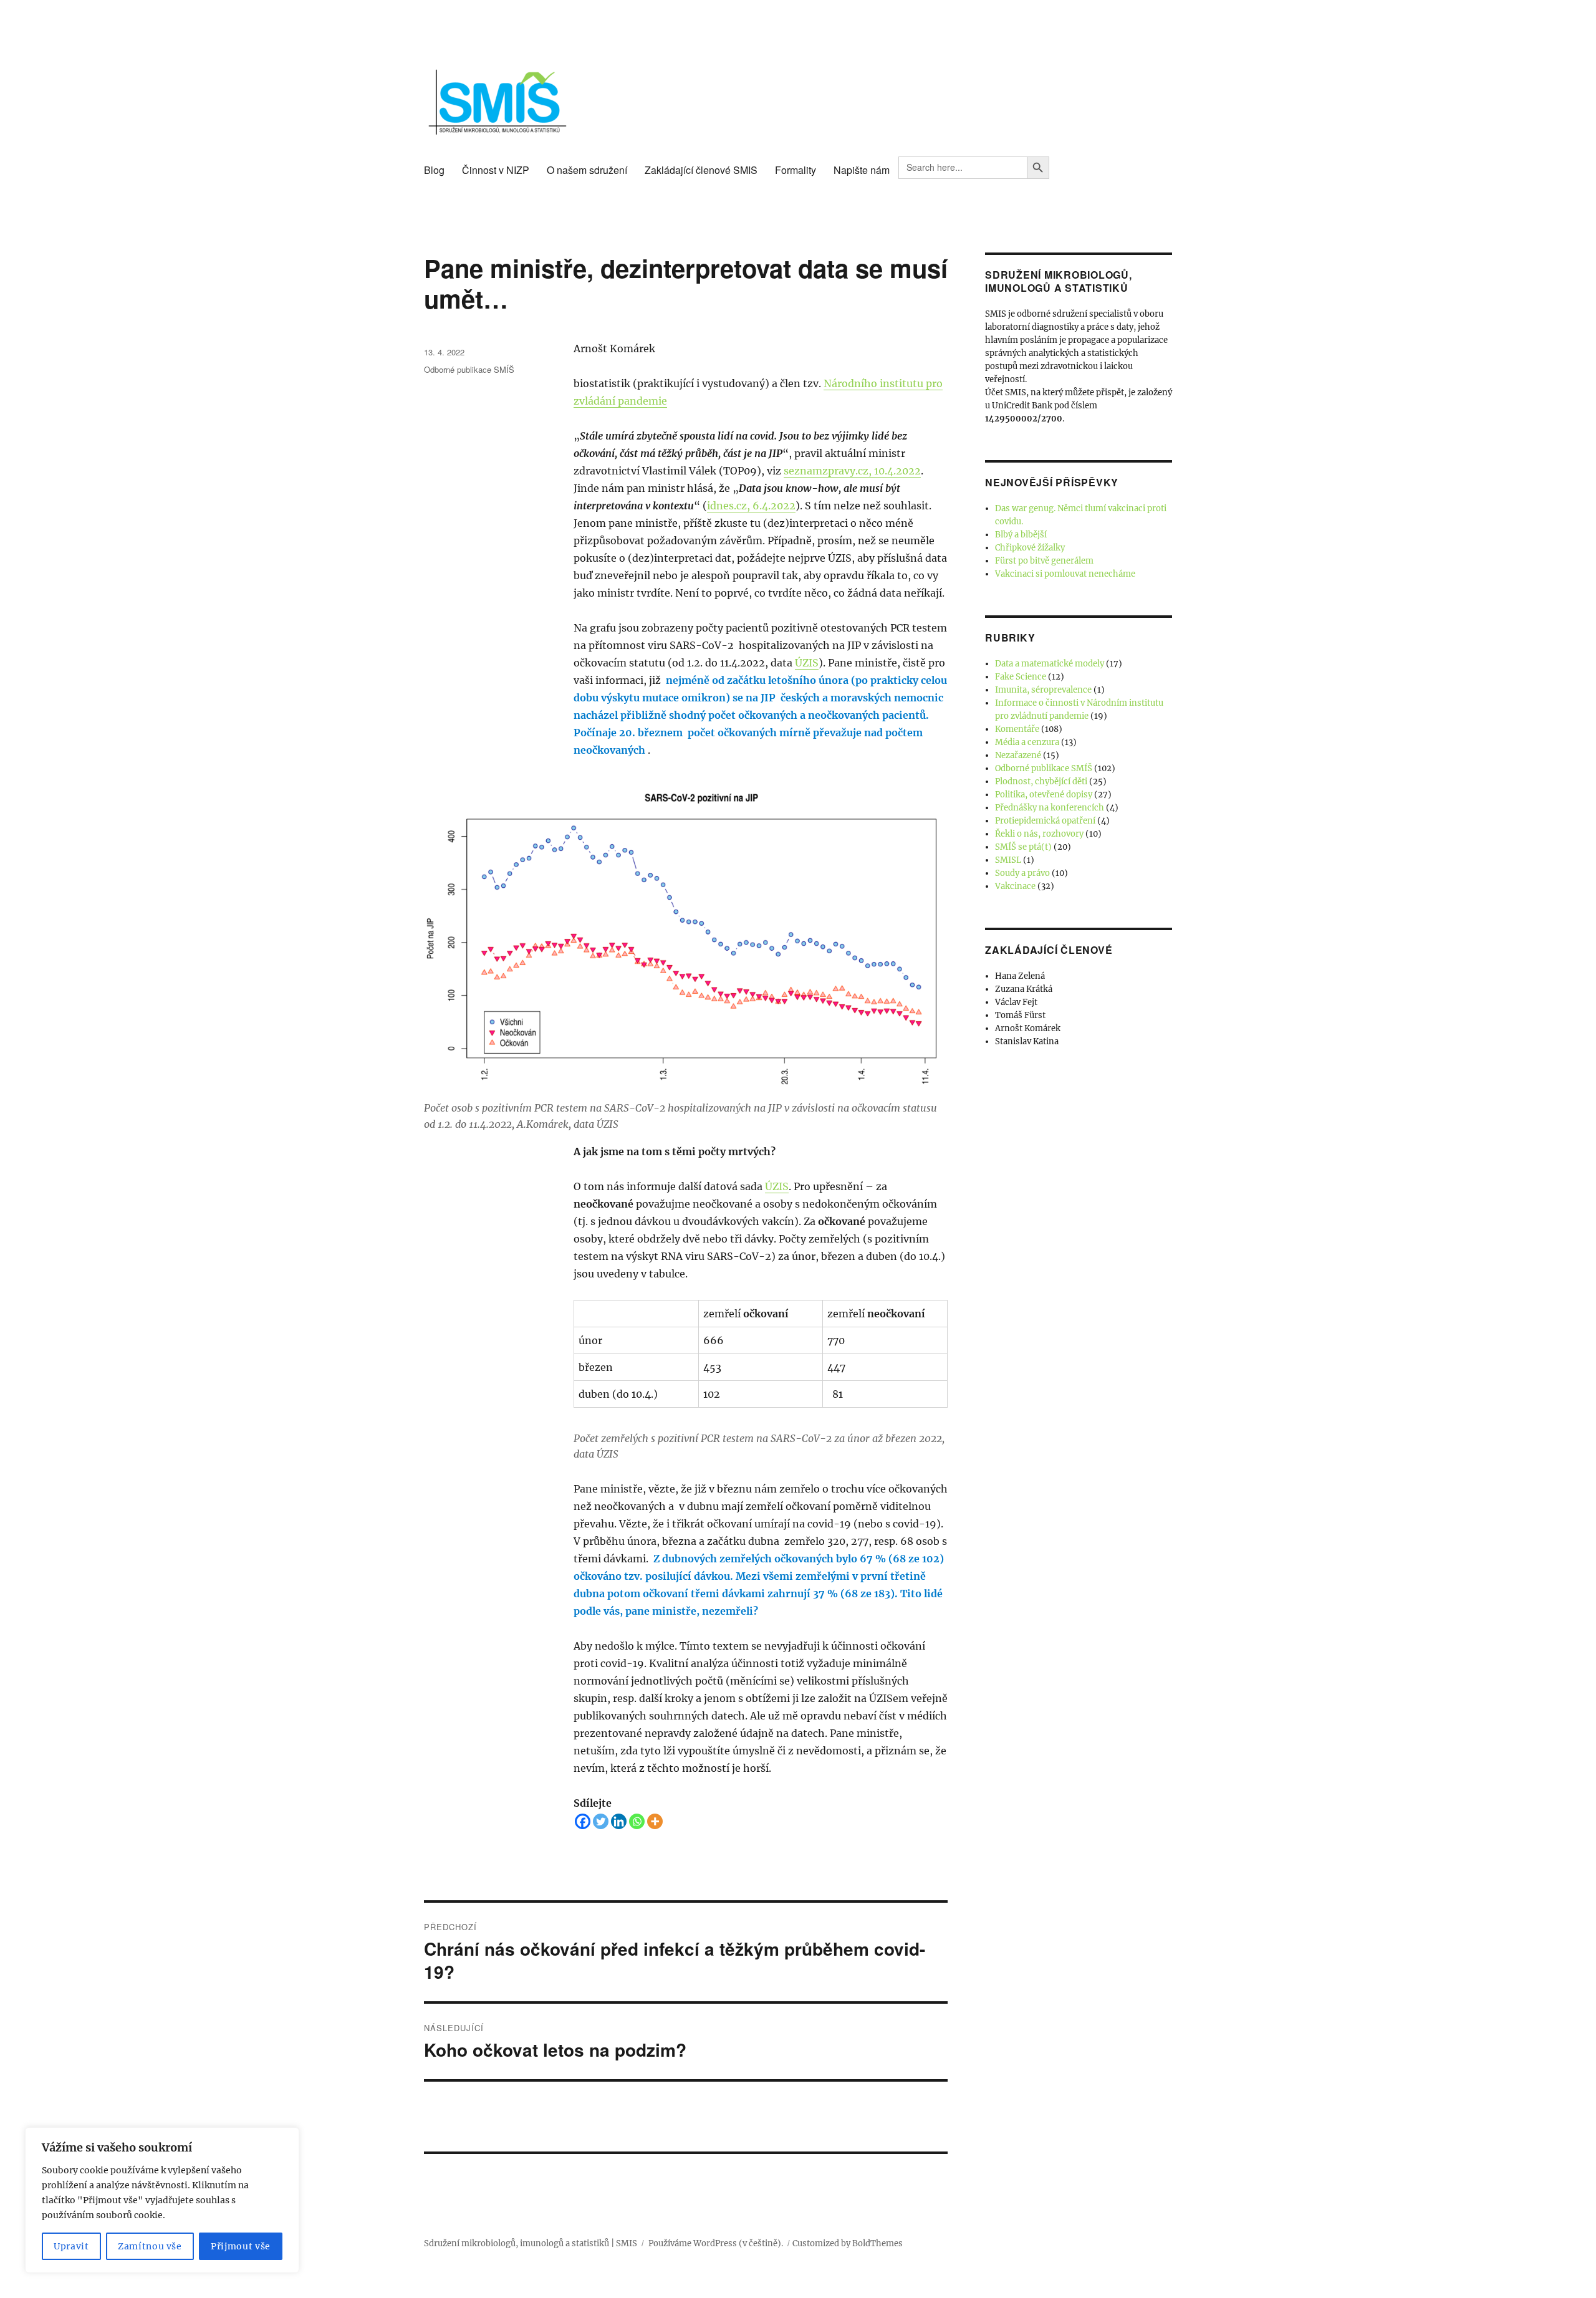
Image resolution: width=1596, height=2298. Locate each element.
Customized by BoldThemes (848, 2243)
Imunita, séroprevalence (1043, 690)
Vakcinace (1015, 886)
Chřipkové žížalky (1030, 548)
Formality (796, 170)
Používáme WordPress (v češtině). (716, 2243)
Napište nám (862, 170)
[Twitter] (601, 1821)
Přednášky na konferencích (1050, 808)
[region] (162, 2200)
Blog (434, 170)
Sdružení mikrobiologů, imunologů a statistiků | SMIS (531, 2243)
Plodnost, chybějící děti (1041, 781)
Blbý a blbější (1021, 535)
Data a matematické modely (1050, 664)
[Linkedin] (619, 1821)
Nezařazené (1018, 755)
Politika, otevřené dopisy (1044, 795)
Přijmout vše (241, 2246)
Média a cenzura (1027, 742)
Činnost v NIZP (496, 170)
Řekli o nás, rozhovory (1039, 834)
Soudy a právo (1022, 873)
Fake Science (1021, 677)
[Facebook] (583, 1821)
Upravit (71, 2246)
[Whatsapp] (637, 1821)
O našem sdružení (587, 170)
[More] (655, 1821)
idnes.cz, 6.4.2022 (751, 506)
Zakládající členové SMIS (701, 170)
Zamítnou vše (150, 2246)
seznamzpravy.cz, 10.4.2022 (852, 471)
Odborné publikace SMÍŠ (469, 369)
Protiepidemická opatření (1045, 821)
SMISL (1008, 860)
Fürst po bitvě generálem (1044, 561)
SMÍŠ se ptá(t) (1023, 847)
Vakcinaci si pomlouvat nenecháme (1065, 574)
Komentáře (1017, 729)
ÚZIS (807, 663)
